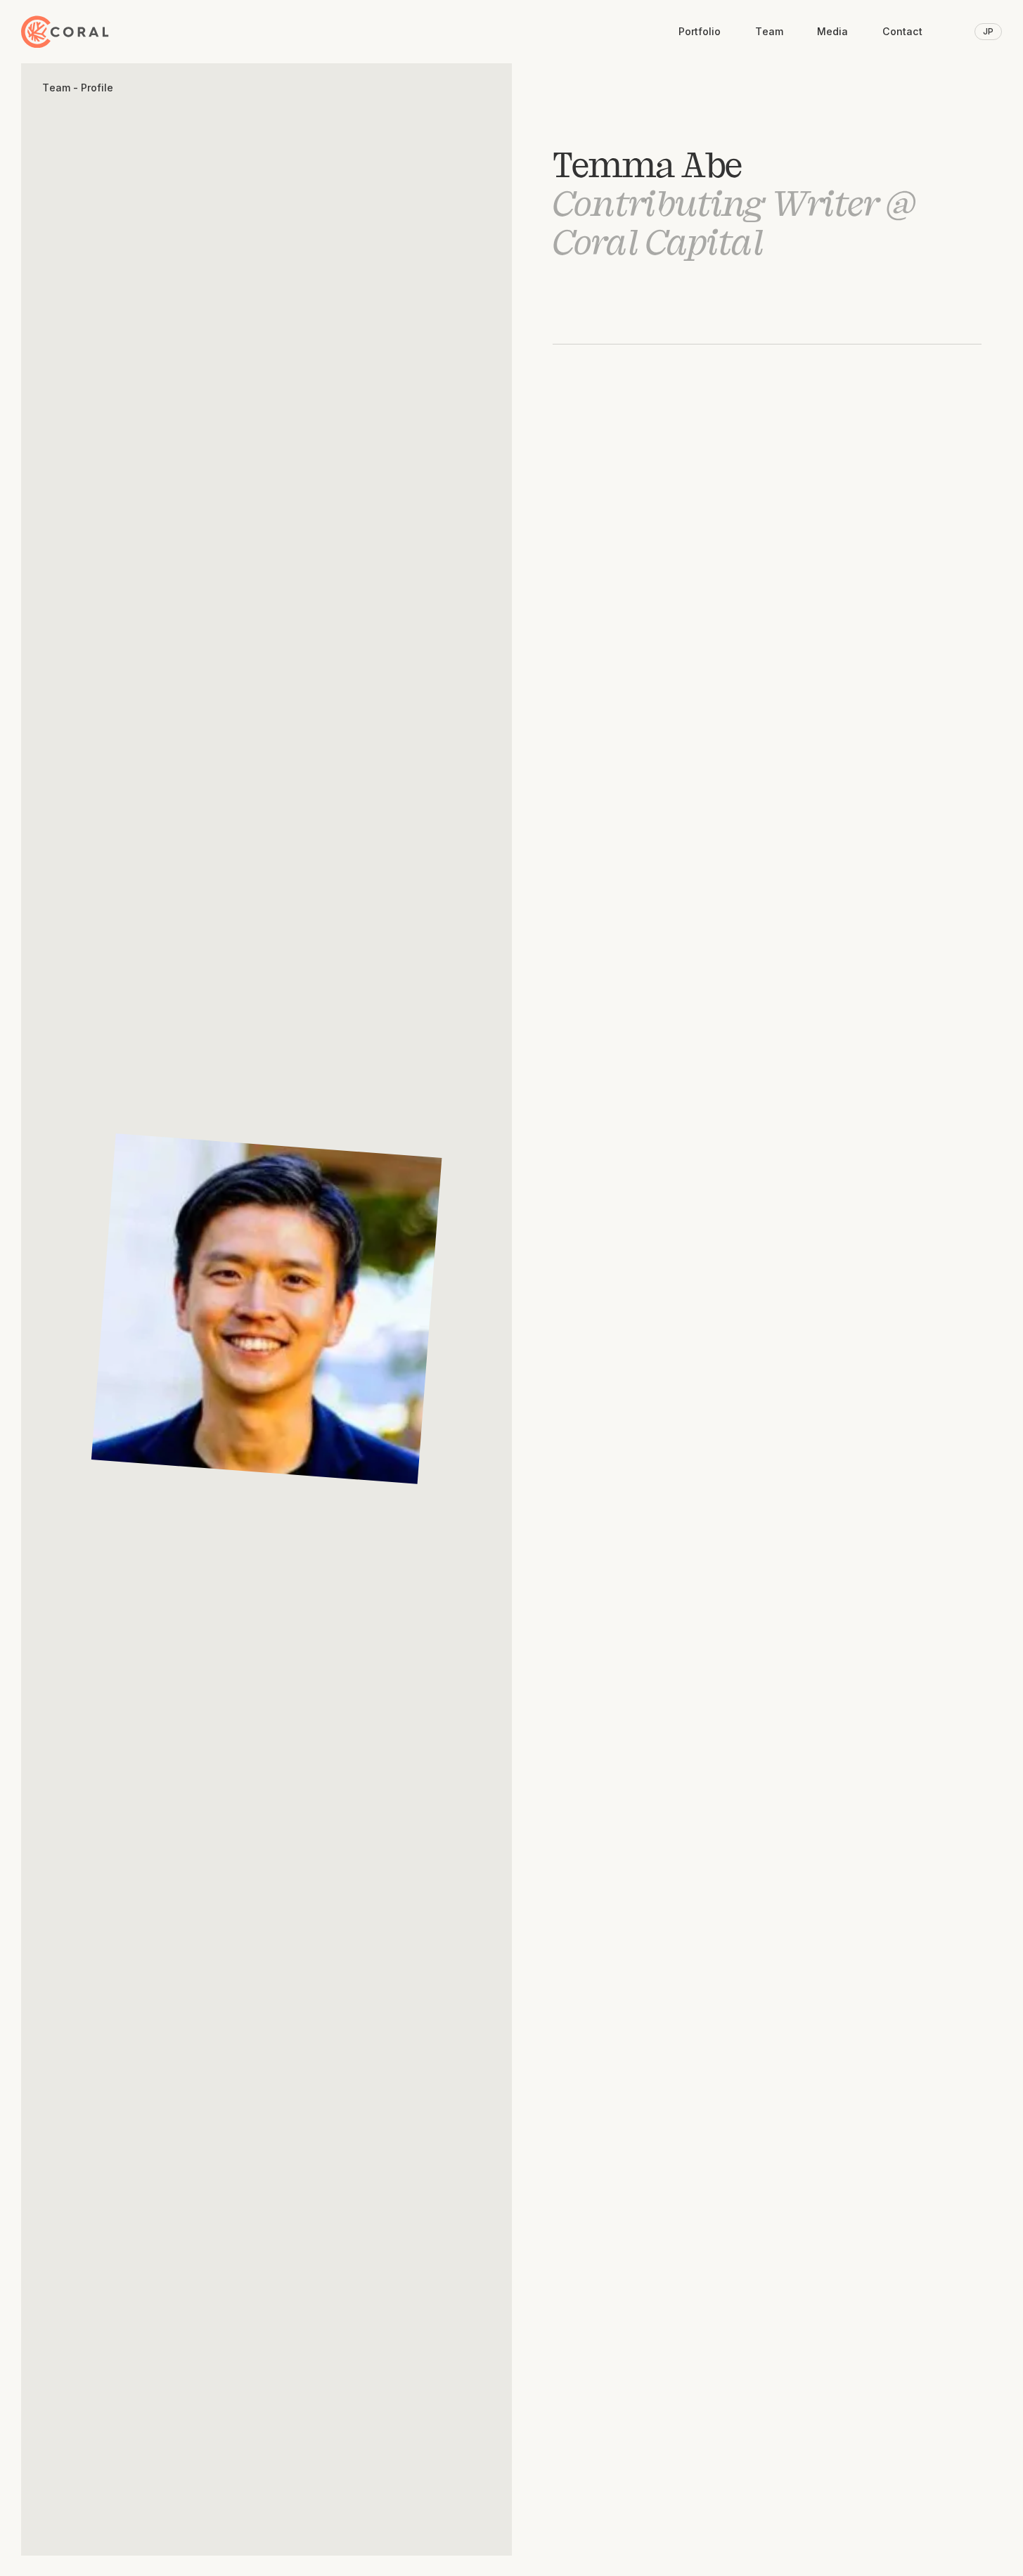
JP (988, 31)
